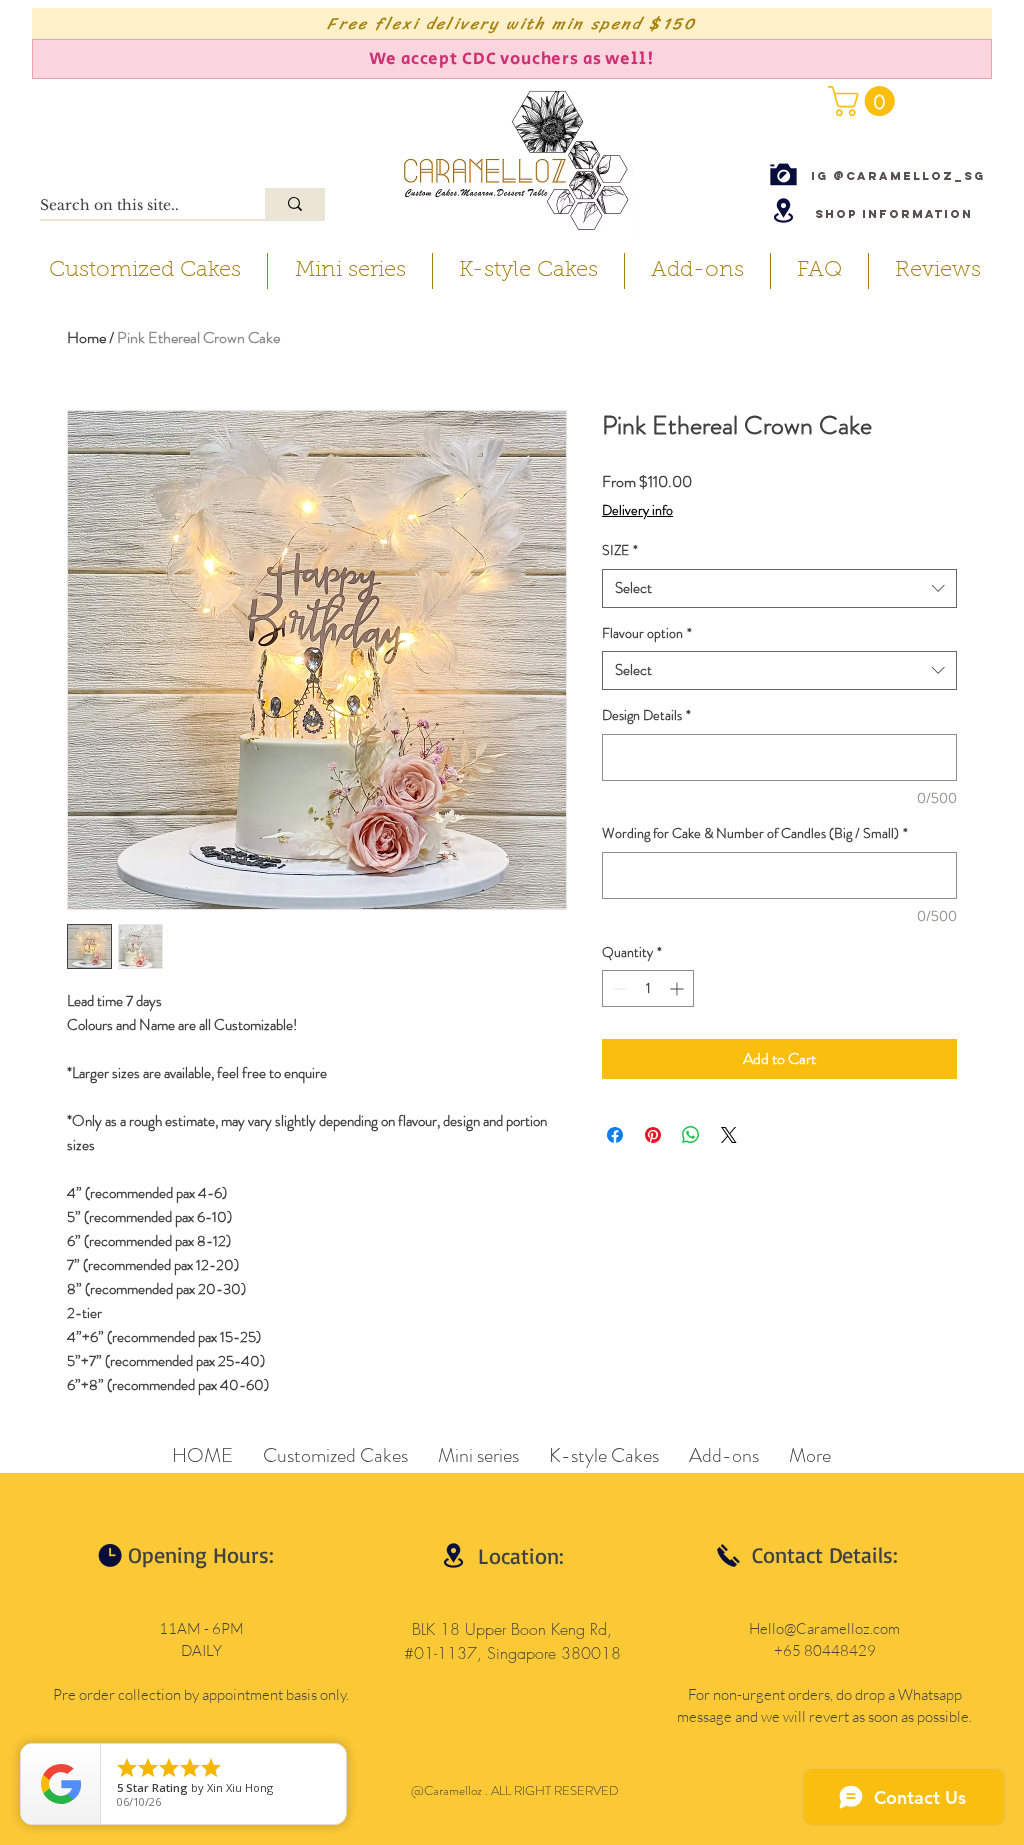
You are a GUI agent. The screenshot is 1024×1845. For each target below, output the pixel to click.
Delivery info (637, 510)
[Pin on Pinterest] (653, 1135)
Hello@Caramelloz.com (824, 1628)
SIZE (620, 550)
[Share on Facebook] (615, 1135)
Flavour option (647, 633)
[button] (865, 101)
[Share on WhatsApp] (691, 1135)
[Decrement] (617, 988)
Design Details (646, 715)
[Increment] (678, 988)
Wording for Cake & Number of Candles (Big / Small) (755, 833)
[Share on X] (729, 1135)
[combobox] (779, 588)
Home (86, 337)
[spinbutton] (648, 988)
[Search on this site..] (295, 203)
